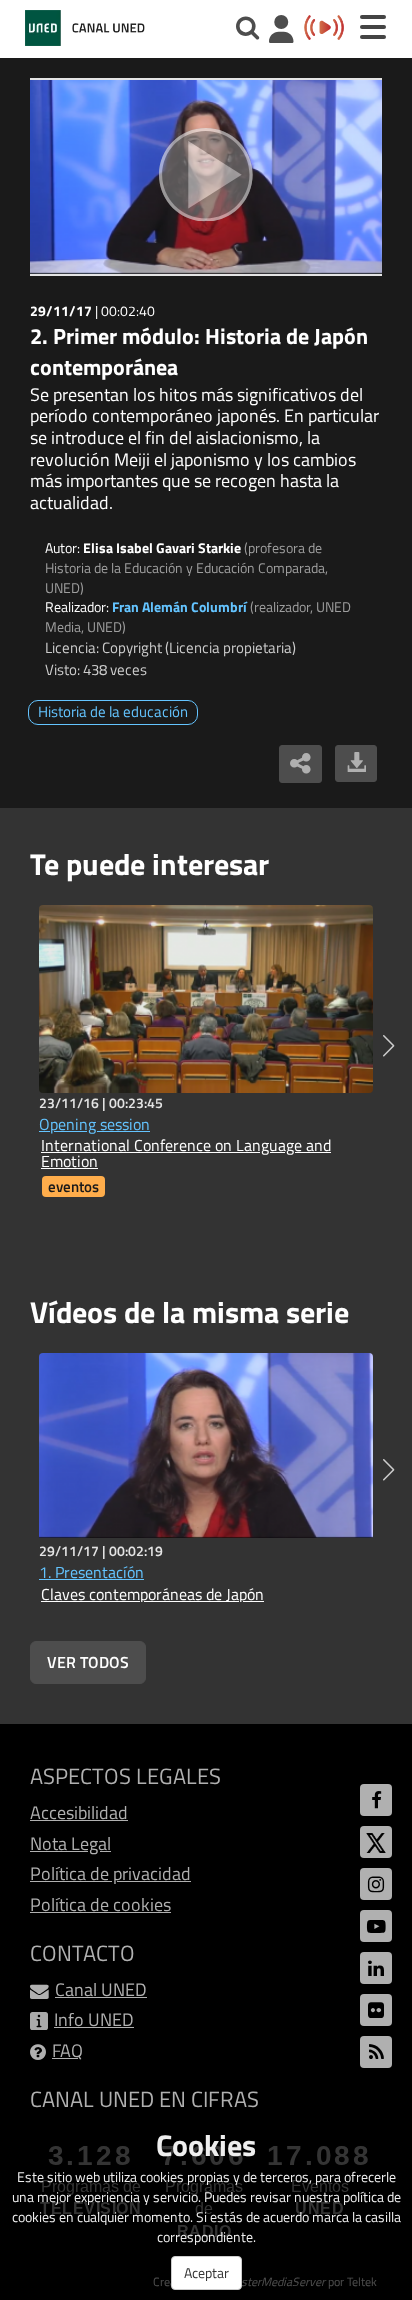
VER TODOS (88, 1662)
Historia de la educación (113, 711)
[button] (388, 1046)
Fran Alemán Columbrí (179, 606)
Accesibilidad (79, 1812)
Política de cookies (100, 1904)
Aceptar (206, 2272)
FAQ (67, 2050)
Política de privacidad (110, 1873)
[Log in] (281, 31)
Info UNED (94, 2019)
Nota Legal (70, 1843)
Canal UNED (101, 1989)
